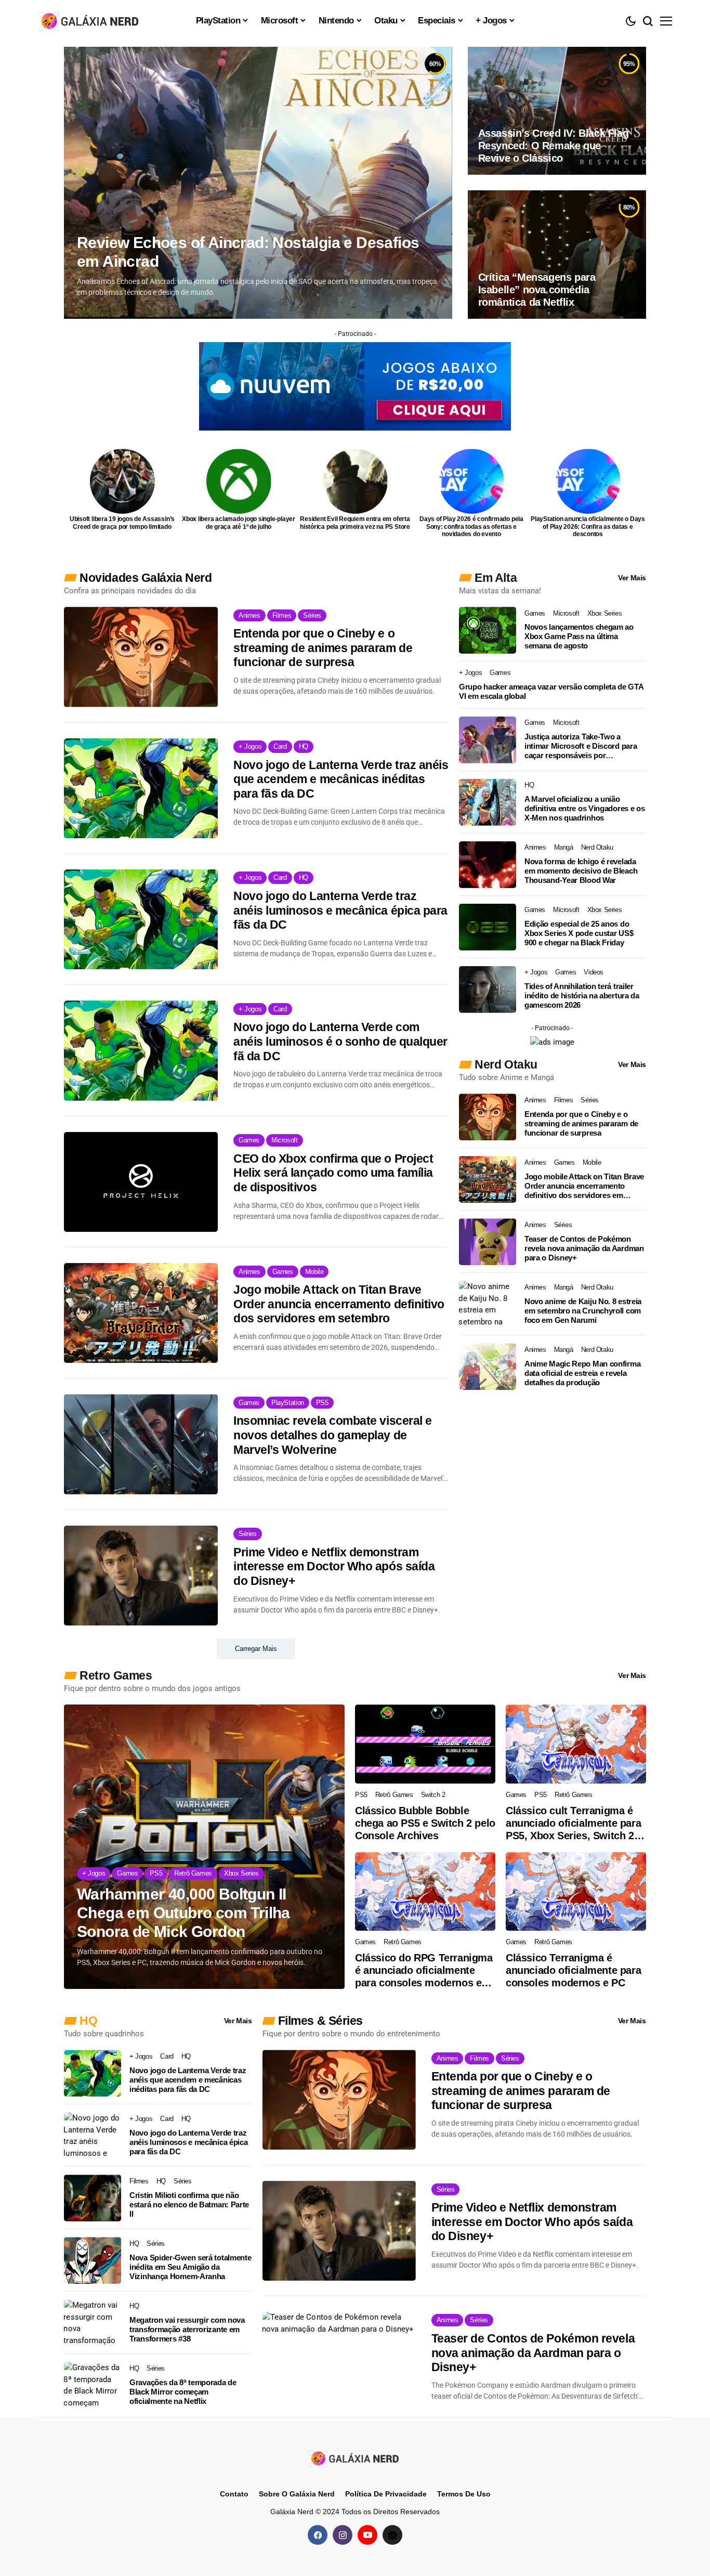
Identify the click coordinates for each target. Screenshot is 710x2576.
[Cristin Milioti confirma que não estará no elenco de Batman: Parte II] (93, 2198)
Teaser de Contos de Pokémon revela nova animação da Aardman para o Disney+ (584, 1248)
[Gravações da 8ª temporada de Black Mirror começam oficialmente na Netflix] (93, 2385)
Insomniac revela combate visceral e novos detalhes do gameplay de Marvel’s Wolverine (333, 1435)
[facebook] (318, 2535)
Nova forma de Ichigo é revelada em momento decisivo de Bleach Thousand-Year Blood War (581, 871)
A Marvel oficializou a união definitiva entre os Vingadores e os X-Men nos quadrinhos (585, 808)
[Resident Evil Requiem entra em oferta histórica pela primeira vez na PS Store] (355, 481)
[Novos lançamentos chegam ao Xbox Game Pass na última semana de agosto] (488, 630)
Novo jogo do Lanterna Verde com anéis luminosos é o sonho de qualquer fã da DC (340, 1041)
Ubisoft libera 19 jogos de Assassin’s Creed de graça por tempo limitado (122, 523)
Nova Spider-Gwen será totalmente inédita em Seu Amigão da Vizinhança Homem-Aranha (190, 2267)
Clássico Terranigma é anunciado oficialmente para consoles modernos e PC (573, 1970)
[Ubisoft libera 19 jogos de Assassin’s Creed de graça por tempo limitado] (122, 481)
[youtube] (367, 2535)
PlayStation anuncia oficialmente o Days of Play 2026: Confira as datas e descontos (588, 526)
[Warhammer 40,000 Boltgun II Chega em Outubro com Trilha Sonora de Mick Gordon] (204, 1847)
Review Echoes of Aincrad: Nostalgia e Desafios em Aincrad (248, 252)
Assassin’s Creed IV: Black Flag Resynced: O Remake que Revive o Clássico (554, 146)
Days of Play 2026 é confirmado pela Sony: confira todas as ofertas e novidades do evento (471, 526)
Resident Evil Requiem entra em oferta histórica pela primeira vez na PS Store (355, 523)
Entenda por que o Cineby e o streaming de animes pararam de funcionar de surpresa (323, 648)
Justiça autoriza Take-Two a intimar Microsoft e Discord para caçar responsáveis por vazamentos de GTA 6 (581, 746)
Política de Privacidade (386, 2494)
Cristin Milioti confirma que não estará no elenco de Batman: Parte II (189, 2204)
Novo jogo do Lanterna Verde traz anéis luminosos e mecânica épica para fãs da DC (340, 910)
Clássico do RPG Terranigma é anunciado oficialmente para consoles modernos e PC (424, 1970)
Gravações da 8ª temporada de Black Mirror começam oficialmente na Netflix (183, 2392)
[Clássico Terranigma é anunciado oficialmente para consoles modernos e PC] (576, 1892)
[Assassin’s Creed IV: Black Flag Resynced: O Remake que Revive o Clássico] (557, 111)
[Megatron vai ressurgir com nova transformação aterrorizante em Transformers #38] (93, 2323)
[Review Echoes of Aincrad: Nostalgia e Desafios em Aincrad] (258, 183)
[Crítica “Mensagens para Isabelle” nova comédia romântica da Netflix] (557, 254)
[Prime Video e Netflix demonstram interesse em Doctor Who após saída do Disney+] (141, 1576)
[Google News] (392, 2535)
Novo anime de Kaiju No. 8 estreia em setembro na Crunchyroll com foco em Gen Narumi (583, 1311)
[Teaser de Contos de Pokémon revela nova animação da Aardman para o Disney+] (488, 1242)
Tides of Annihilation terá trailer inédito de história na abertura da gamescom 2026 (582, 996)
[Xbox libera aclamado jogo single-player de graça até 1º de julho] (239, 481)
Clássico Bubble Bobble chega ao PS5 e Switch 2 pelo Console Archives (425, 1823)
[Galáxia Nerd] (90, 21)
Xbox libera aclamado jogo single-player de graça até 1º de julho (239, 523)
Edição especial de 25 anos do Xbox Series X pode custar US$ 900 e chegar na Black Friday (579, 933)
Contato (234, 2494)
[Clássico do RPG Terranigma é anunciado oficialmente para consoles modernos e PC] (425, 1892)
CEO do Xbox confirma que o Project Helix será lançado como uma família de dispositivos (333, 1173)
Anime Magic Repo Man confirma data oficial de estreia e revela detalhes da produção (582, 1373)
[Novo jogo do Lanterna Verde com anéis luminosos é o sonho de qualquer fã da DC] (141, 1050)
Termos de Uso (464, 2494)
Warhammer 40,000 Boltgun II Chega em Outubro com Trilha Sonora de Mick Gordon (183, 1913)
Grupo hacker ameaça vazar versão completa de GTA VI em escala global (551, 691)
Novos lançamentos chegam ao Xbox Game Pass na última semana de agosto (579, 636)
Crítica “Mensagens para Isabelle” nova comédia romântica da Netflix (537, 290)
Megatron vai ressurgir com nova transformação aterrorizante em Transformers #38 (187, 2329)
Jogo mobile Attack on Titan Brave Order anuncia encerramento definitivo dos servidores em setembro (339, 1304)
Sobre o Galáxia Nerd (297, 2494)
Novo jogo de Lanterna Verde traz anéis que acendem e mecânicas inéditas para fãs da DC (341, 779)
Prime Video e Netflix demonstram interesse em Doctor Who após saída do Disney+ (334, 1566)
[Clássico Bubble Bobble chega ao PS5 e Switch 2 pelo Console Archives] (425, 1744)
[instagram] (343, 2535)
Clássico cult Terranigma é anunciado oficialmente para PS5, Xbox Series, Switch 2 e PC (574, 1823)
